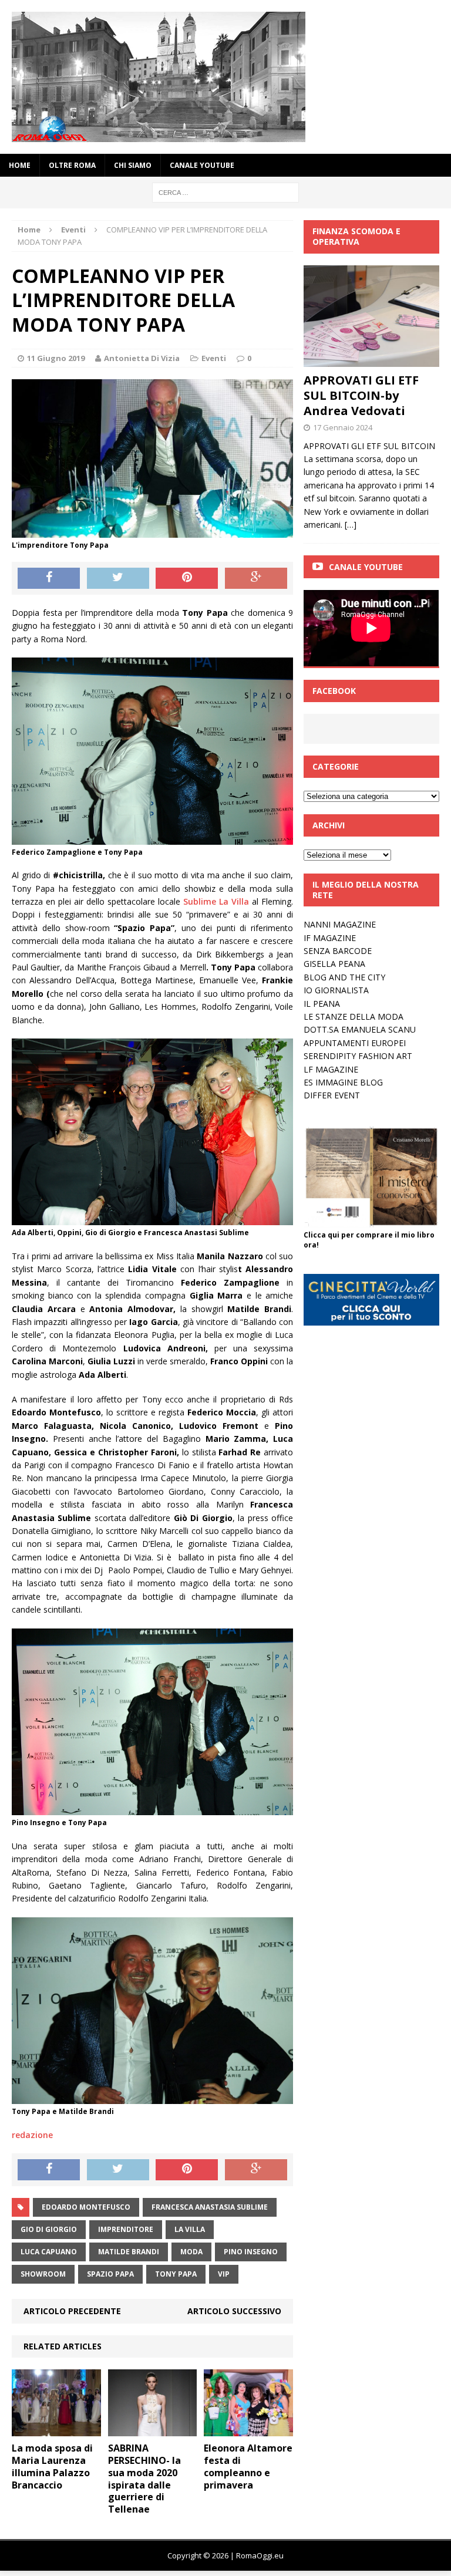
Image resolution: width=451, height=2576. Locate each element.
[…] (351, 525)
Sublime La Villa (216, 901)
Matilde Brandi (129, 2252)
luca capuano (49, 2252)
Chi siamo (133, 165)
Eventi (214, 358)
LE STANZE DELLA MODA (354, 1016)
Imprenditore (126, 2229)
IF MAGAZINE (330, 938)
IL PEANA (322, 1004)
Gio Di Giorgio (49, 2229)
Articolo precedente (72, 2311)
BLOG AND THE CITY (344, 977)
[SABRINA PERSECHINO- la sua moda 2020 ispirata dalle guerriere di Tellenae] (153, 2430)
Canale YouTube (202, 165)
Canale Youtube (366, 567)
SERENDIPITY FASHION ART (358, 1056)
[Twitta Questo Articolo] (118, 578)
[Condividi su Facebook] (49, 578)
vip (224, 2274)
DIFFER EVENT (332, 1095)
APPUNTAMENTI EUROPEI (355, 1043)
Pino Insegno (251, 2252)
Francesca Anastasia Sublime (210, 2207)
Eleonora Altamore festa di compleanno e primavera (248, 2466)
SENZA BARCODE (338, 951)
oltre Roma (72, 165)
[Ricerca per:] (225, 192)
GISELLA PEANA (334, 964)
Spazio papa (110, 2274)
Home (20, 165)
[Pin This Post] (187, 578)
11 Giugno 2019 (56, 358)
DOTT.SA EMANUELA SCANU (360, 1029)
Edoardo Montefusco (86, 2207)
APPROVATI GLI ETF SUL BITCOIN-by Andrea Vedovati (361, 395)
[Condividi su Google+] (256, 578)
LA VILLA (190, 2229)
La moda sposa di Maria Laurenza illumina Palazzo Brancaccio (52, 2466)
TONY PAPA (176, 2274)
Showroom (43, 2274)
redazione (32, 2135)
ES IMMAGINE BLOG (343, 1082)
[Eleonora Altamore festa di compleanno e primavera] (248, 2430)
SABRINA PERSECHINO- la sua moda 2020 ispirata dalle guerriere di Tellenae (144, 2479)
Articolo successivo (234, 2311)
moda (191, 2252)
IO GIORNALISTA (336, 990)
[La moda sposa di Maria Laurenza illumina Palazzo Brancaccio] (56, 2430)
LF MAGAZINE (331, 1069)
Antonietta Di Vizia (142, 358)
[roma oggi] (225, 77)
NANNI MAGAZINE (340, 924)
